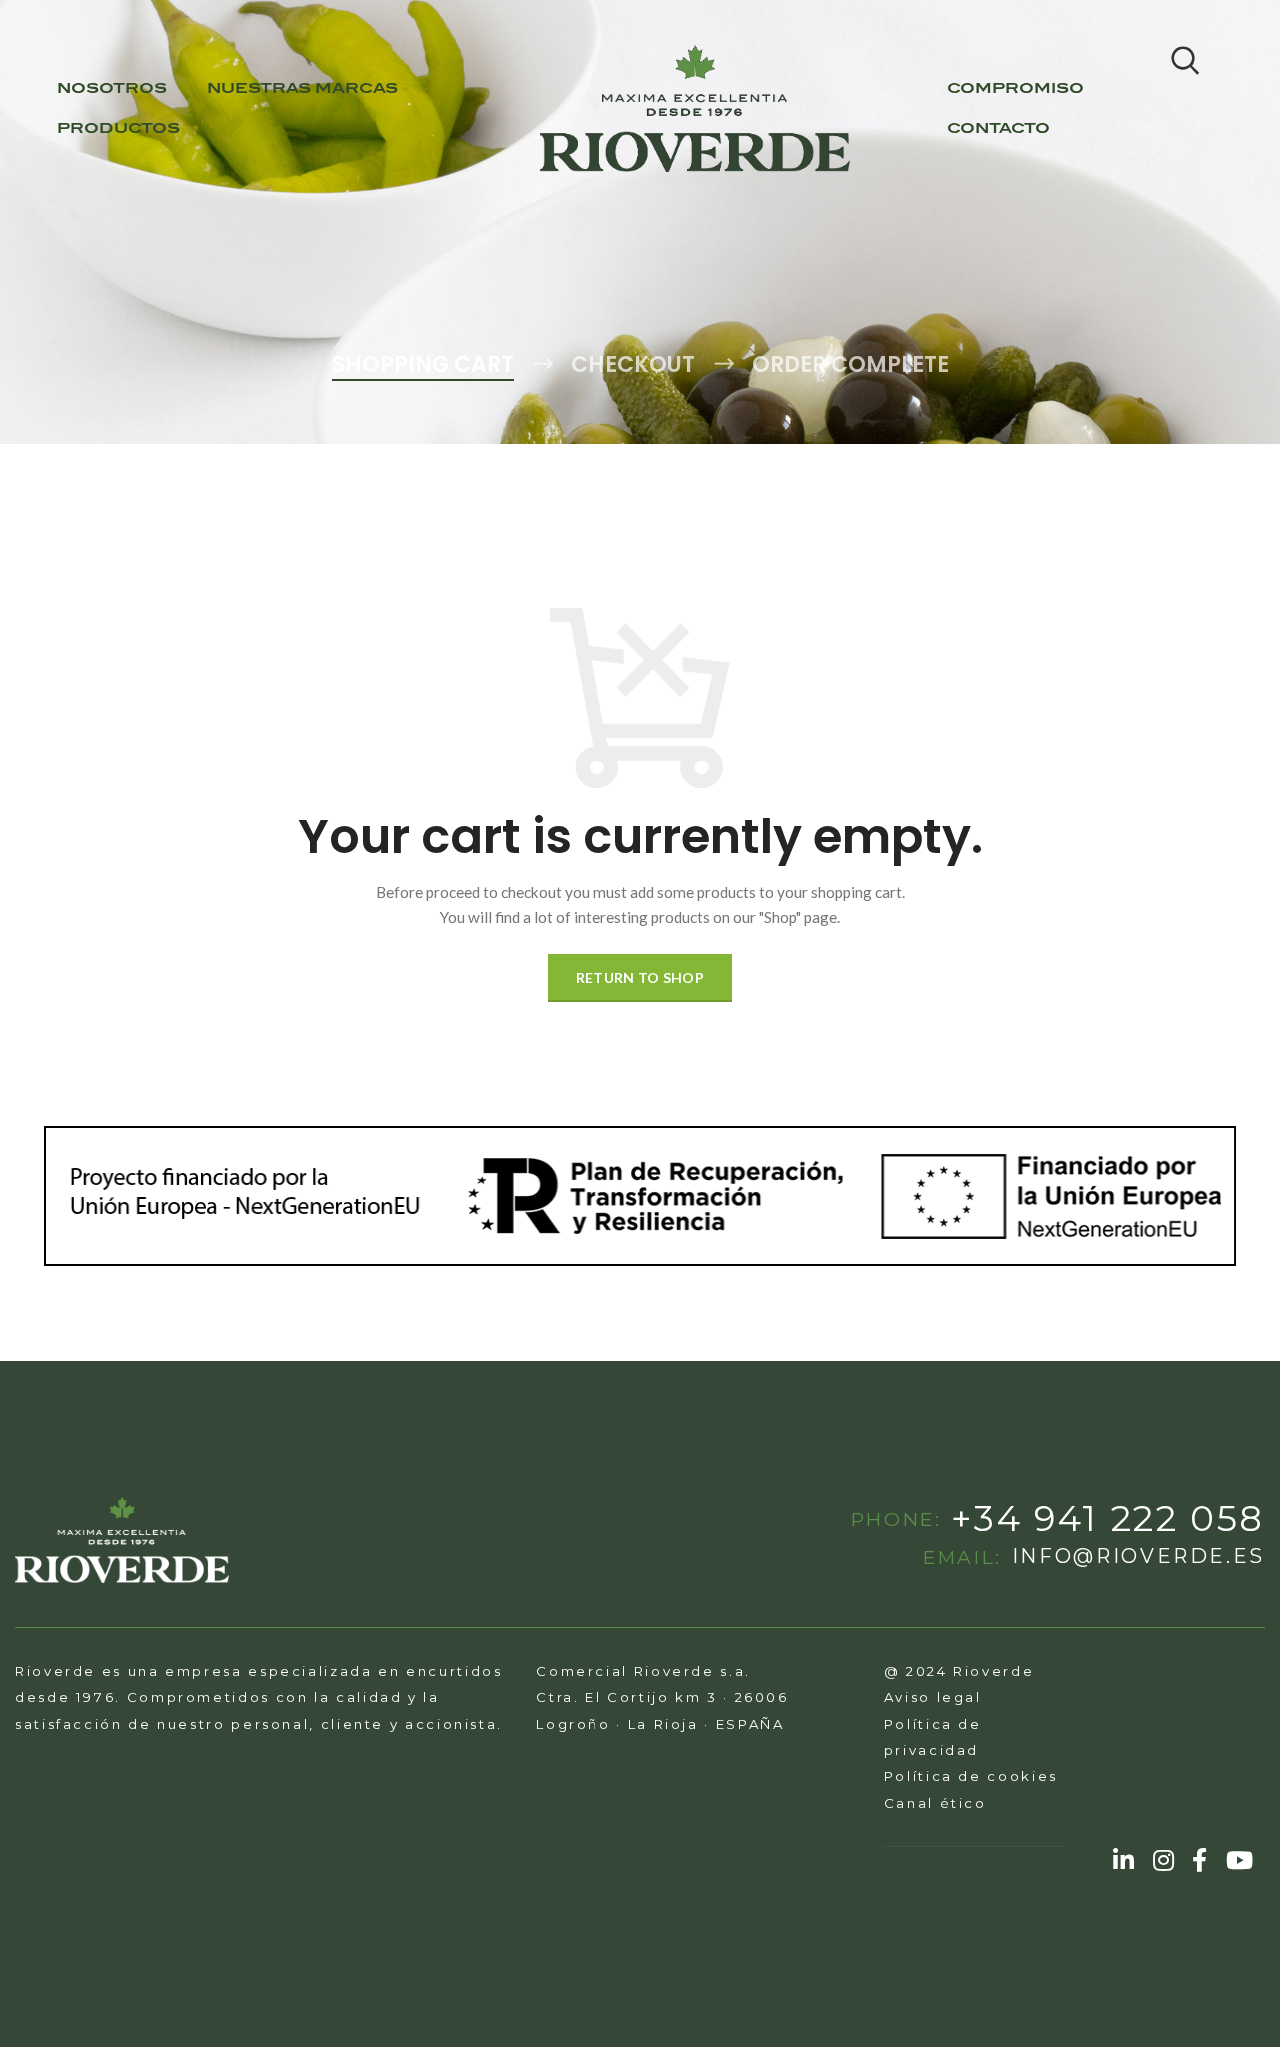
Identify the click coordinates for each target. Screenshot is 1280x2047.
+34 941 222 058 (1108, 1519)
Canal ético (935, 1803)
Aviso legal (933, 1697)
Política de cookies (971, 1776)
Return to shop (640, 977)
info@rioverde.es (1138, 1557)
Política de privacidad (933, 1737)
